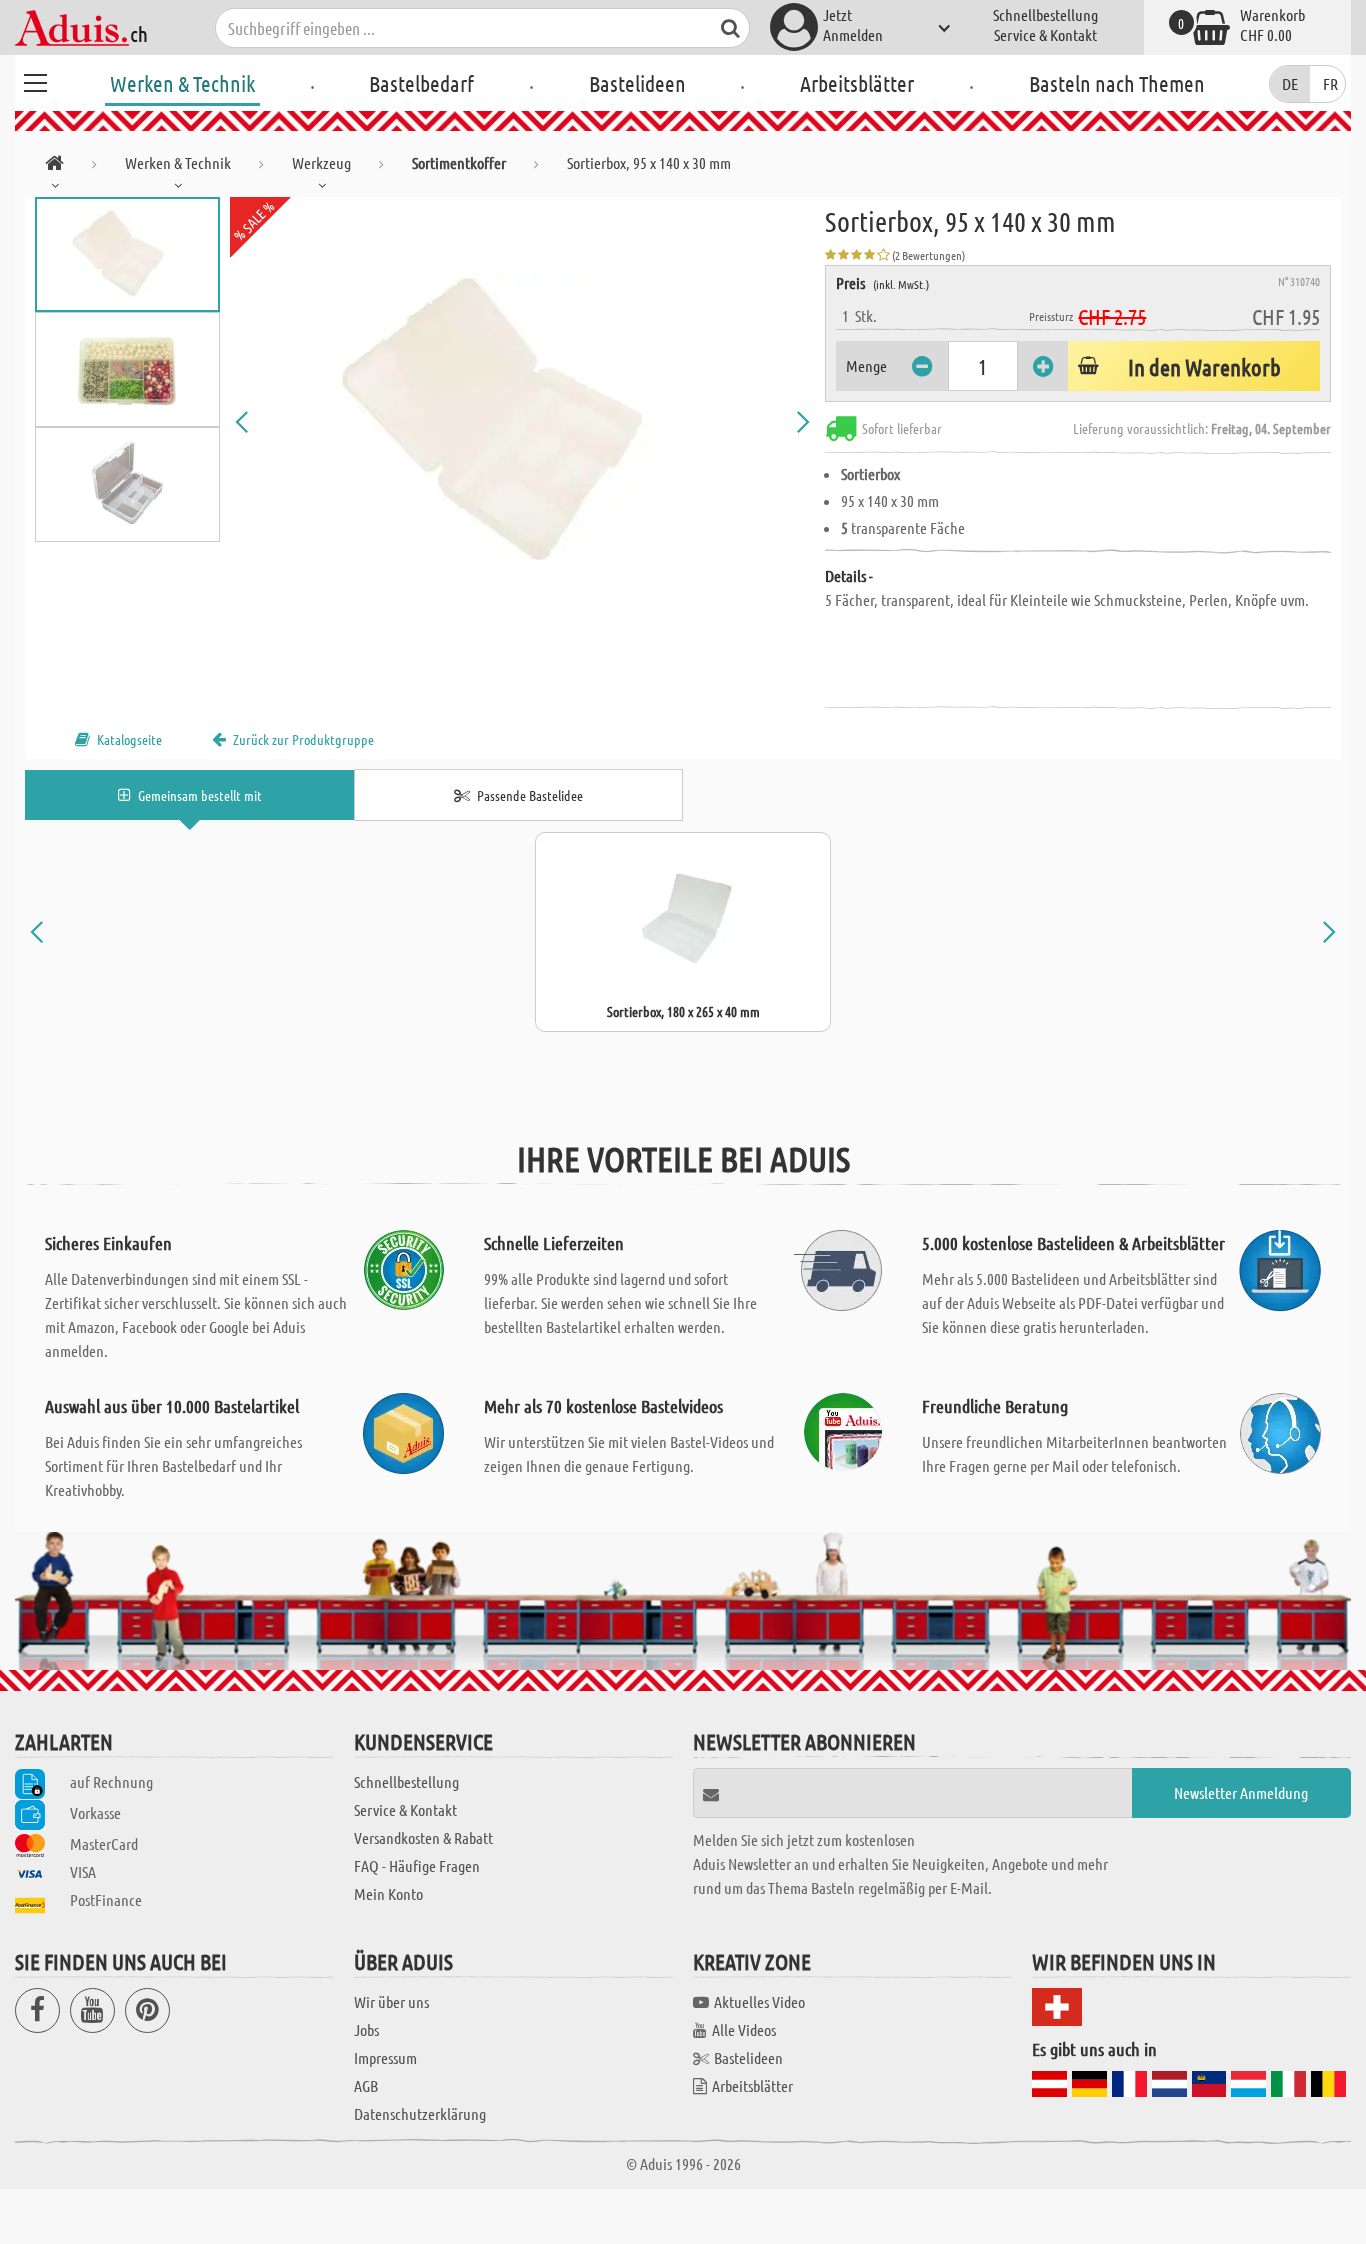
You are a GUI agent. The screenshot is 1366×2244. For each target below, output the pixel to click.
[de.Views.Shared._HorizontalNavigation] (54, 166)
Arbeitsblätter (857, 83)
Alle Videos (744, 2029)
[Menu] (35, 80)
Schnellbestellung (1045, 14)
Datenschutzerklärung (420, 2113)
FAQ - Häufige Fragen (417, 1865)
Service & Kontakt (1045, 34)
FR (1330, 83)
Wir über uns (391, 2001)
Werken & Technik (182, 83)
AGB (366, 2085)
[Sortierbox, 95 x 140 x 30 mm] (522, 422)
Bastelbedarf (421, 83)
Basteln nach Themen (1117, 83)
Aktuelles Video (759, 2001)
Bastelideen (637, 83)
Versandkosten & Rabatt (423, 1837)
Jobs (366, 2029)
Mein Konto (388, 1893)
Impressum (385, 2057)
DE (1290, 83)
